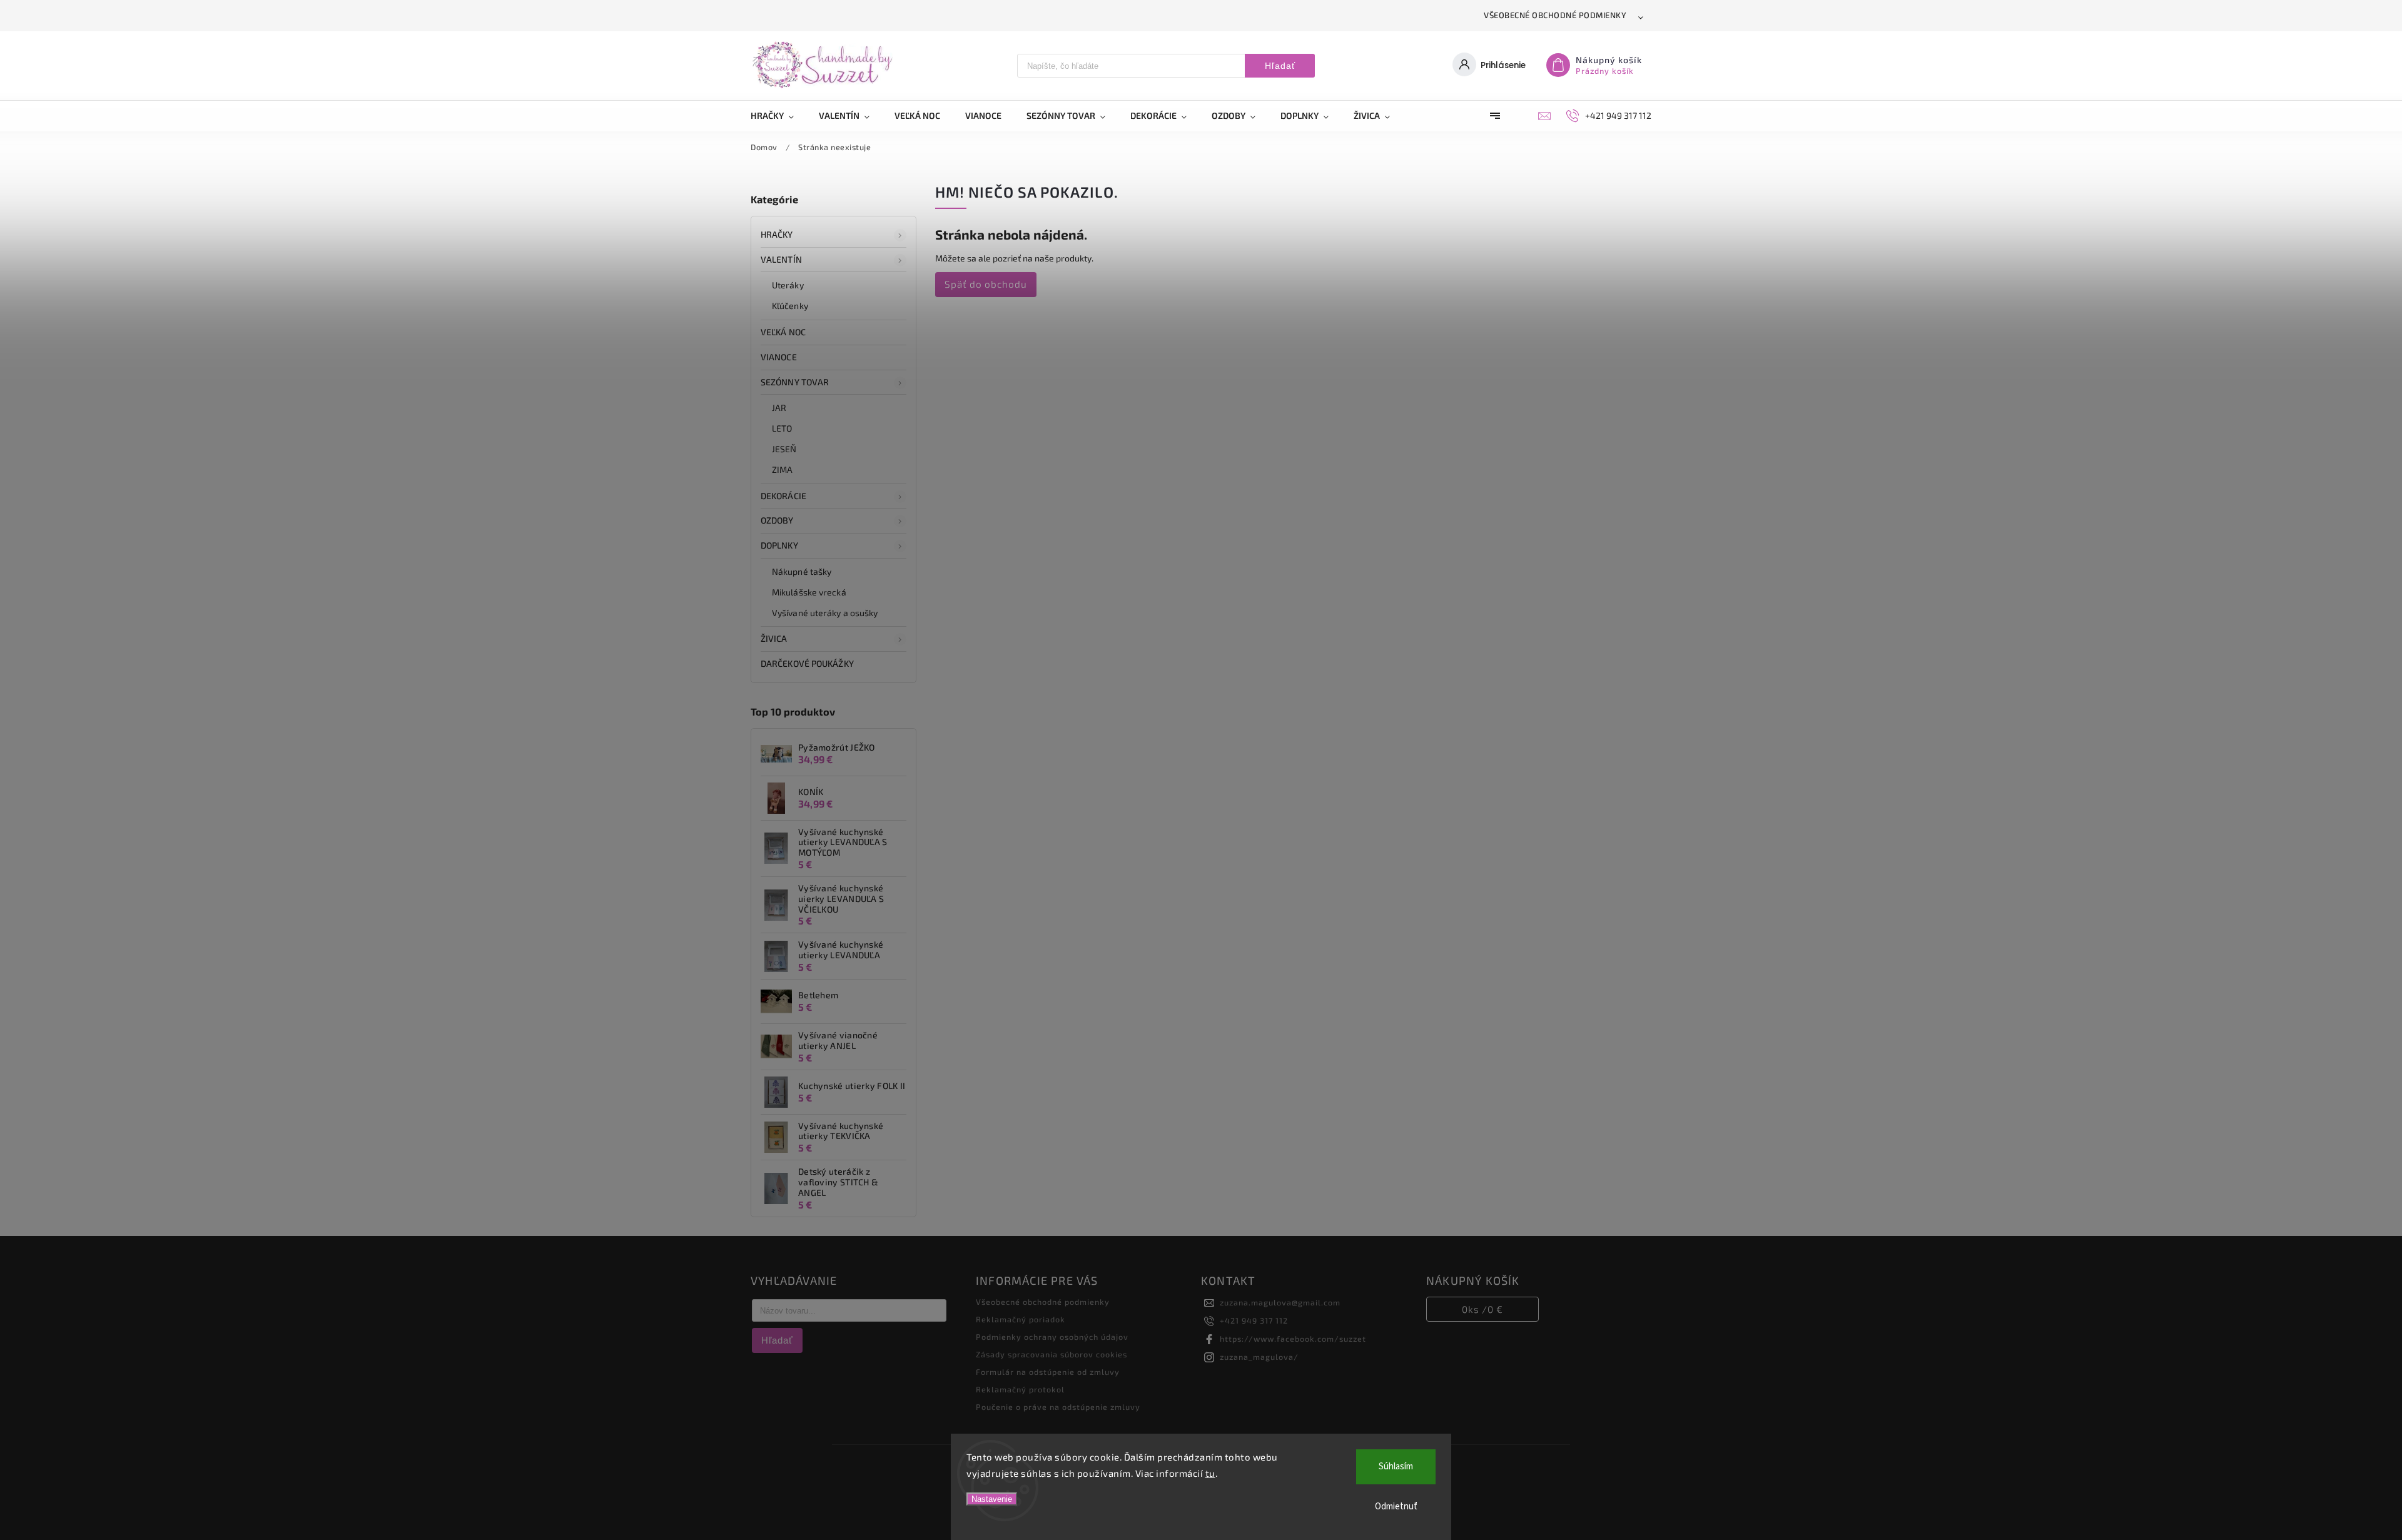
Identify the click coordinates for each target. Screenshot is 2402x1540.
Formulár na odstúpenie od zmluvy (1048, 1372)
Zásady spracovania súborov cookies (1052, 1354)
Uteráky (788, 285)
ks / (1482, 1309)
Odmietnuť (1396, 1507)
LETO (782, 428)
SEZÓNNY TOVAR (795, 382)
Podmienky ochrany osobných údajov (1052, 1337)
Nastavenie (992, 1499)
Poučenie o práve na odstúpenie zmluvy (1058, 1407)
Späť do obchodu (986, 284)
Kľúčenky (790, 306)
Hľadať (1280, 66)
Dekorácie (783, 496)
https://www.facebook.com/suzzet (1293, 1339)
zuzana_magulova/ (1259, 1357)
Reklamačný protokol (1020, 1389)
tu (1210, 1473)
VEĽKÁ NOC (783, 332)
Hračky (777, 234)
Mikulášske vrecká (809, 592)
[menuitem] (778, 116)
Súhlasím (1396, 1467)
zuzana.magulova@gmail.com (1280, 1302)
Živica (774, 638)
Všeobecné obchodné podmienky (1555, 15)
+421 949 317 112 (1254, 1320)
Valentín (781, 259)
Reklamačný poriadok (1021, 1319)
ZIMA (782, 469)
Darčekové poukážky (807, 663)
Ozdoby (777, 520)
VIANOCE (779, 357)
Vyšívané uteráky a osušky (825, 613)
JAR (779, 408)
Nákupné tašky (802, 571)
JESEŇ (784, 449)
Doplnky (779, 545)
